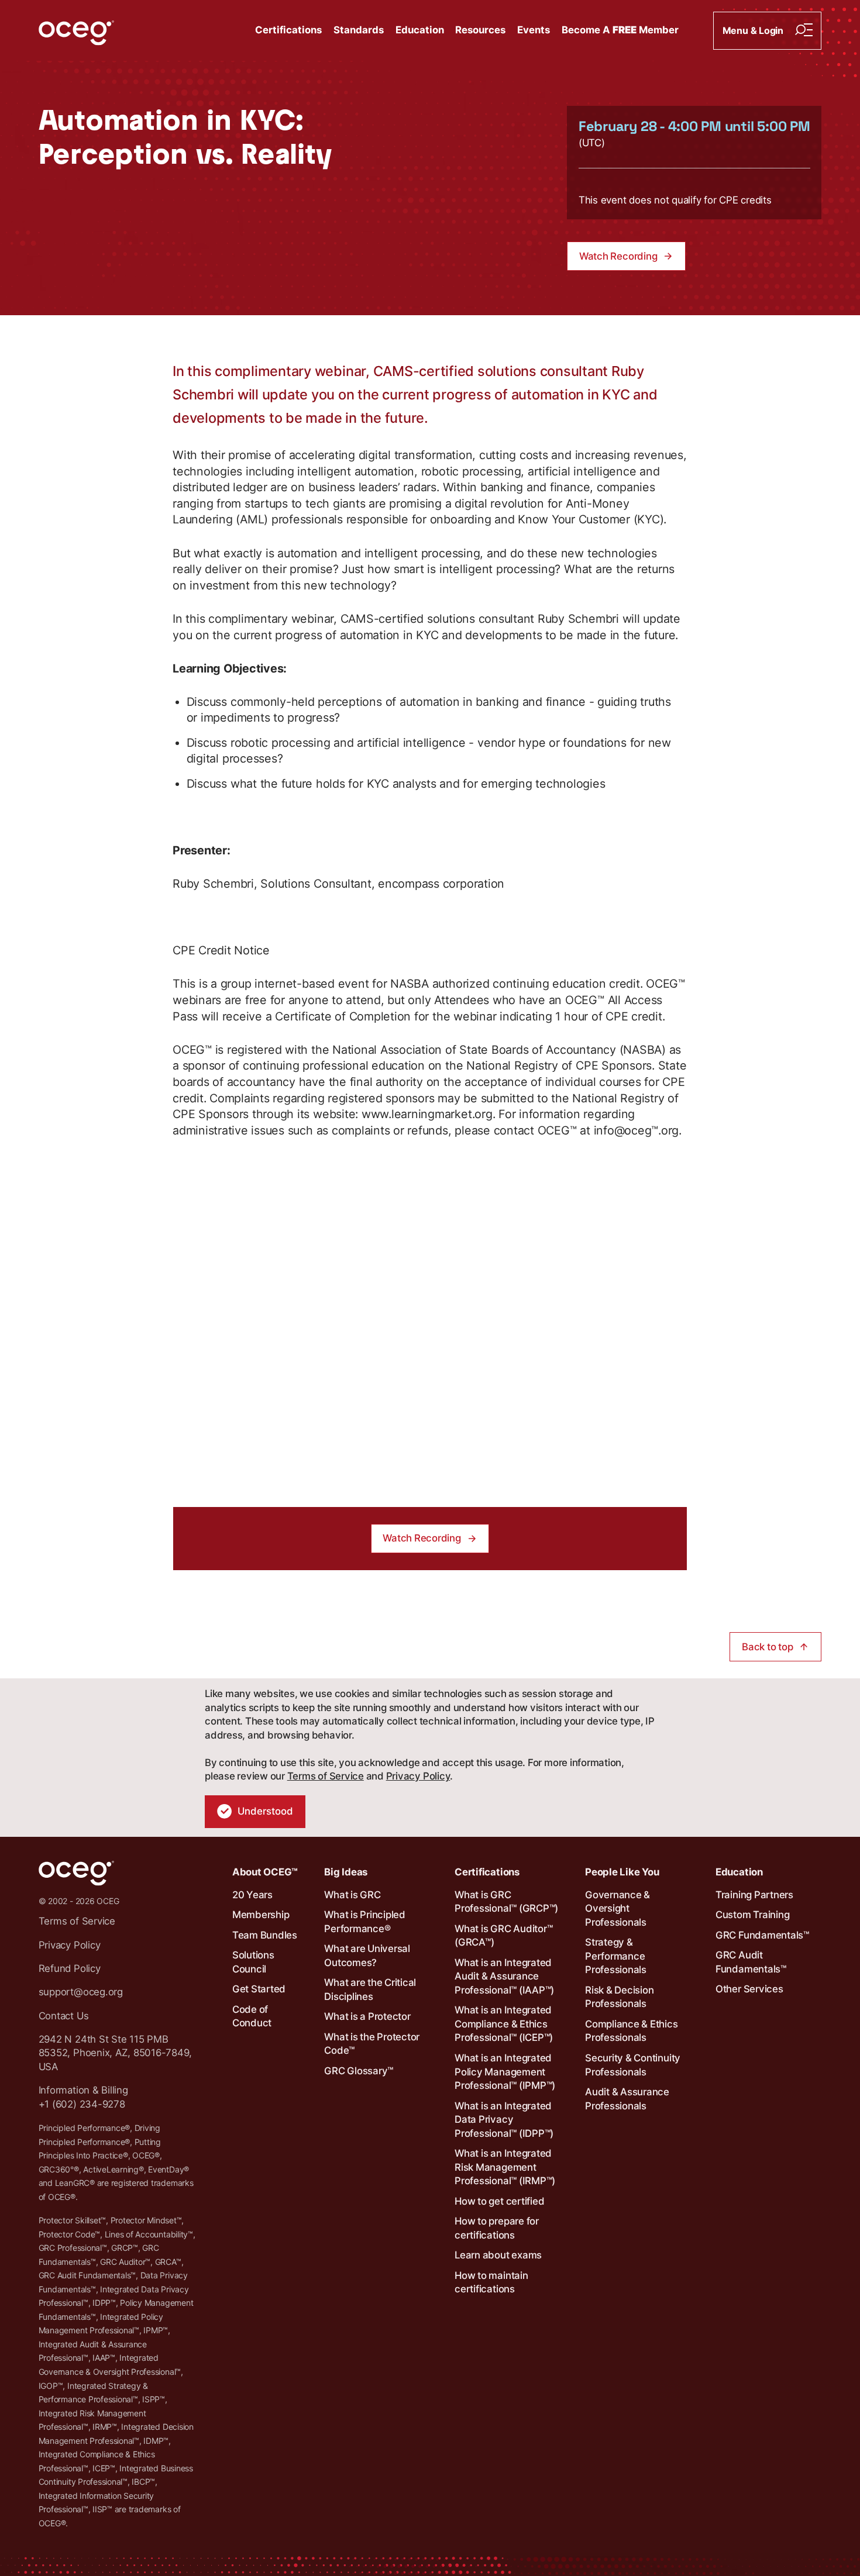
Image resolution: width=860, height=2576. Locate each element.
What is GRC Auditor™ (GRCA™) (503, 1936)
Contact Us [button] (64, 2016)
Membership (261, 1915)
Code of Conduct (252, 2016)
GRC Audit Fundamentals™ (751, 1962)
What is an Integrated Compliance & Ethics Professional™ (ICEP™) (504, 2024)
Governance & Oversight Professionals (618, 1908)
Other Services (749, 1989)
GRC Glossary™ (359, 2071)
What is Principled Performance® (365, 1922)
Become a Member (620, 30)
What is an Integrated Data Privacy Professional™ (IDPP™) (504, 2120)
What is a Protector (367, 2016)
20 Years (252, 1895)
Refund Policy (70, 1968)
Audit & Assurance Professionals (627, 2099)
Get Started (259, 1989)
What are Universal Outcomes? (367, 1956)
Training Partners (754, 1895)
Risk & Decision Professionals (619, 1997)
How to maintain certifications (491, 2282)
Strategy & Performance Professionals (616, 1956)
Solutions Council (253, 1962)
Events (534, 30)
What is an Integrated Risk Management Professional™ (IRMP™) (505, 2167)
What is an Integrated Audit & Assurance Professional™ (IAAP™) (504, 1976)
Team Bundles (265, 1935)
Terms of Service (326, 1776)
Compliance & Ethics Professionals (631, 2031)
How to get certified (499, 2201)
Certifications (288, 30)
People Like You (622, 1872)
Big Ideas (346, 1872)
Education (420, 30)
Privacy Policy (418, 1776)
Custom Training (752, 1915)
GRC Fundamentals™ (762, 1935)
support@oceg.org (81, 1992)
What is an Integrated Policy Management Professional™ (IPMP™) (505, 2072)
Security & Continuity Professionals (633, 2065)
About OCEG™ (265, 1872)
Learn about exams (498, 2255)
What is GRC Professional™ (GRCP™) (506, 1902)
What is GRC (352, 1895)
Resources (480, 30)
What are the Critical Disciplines (370, 1989)
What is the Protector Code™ (372, 2044)
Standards (359, 30)
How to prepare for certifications (497, 2228)
